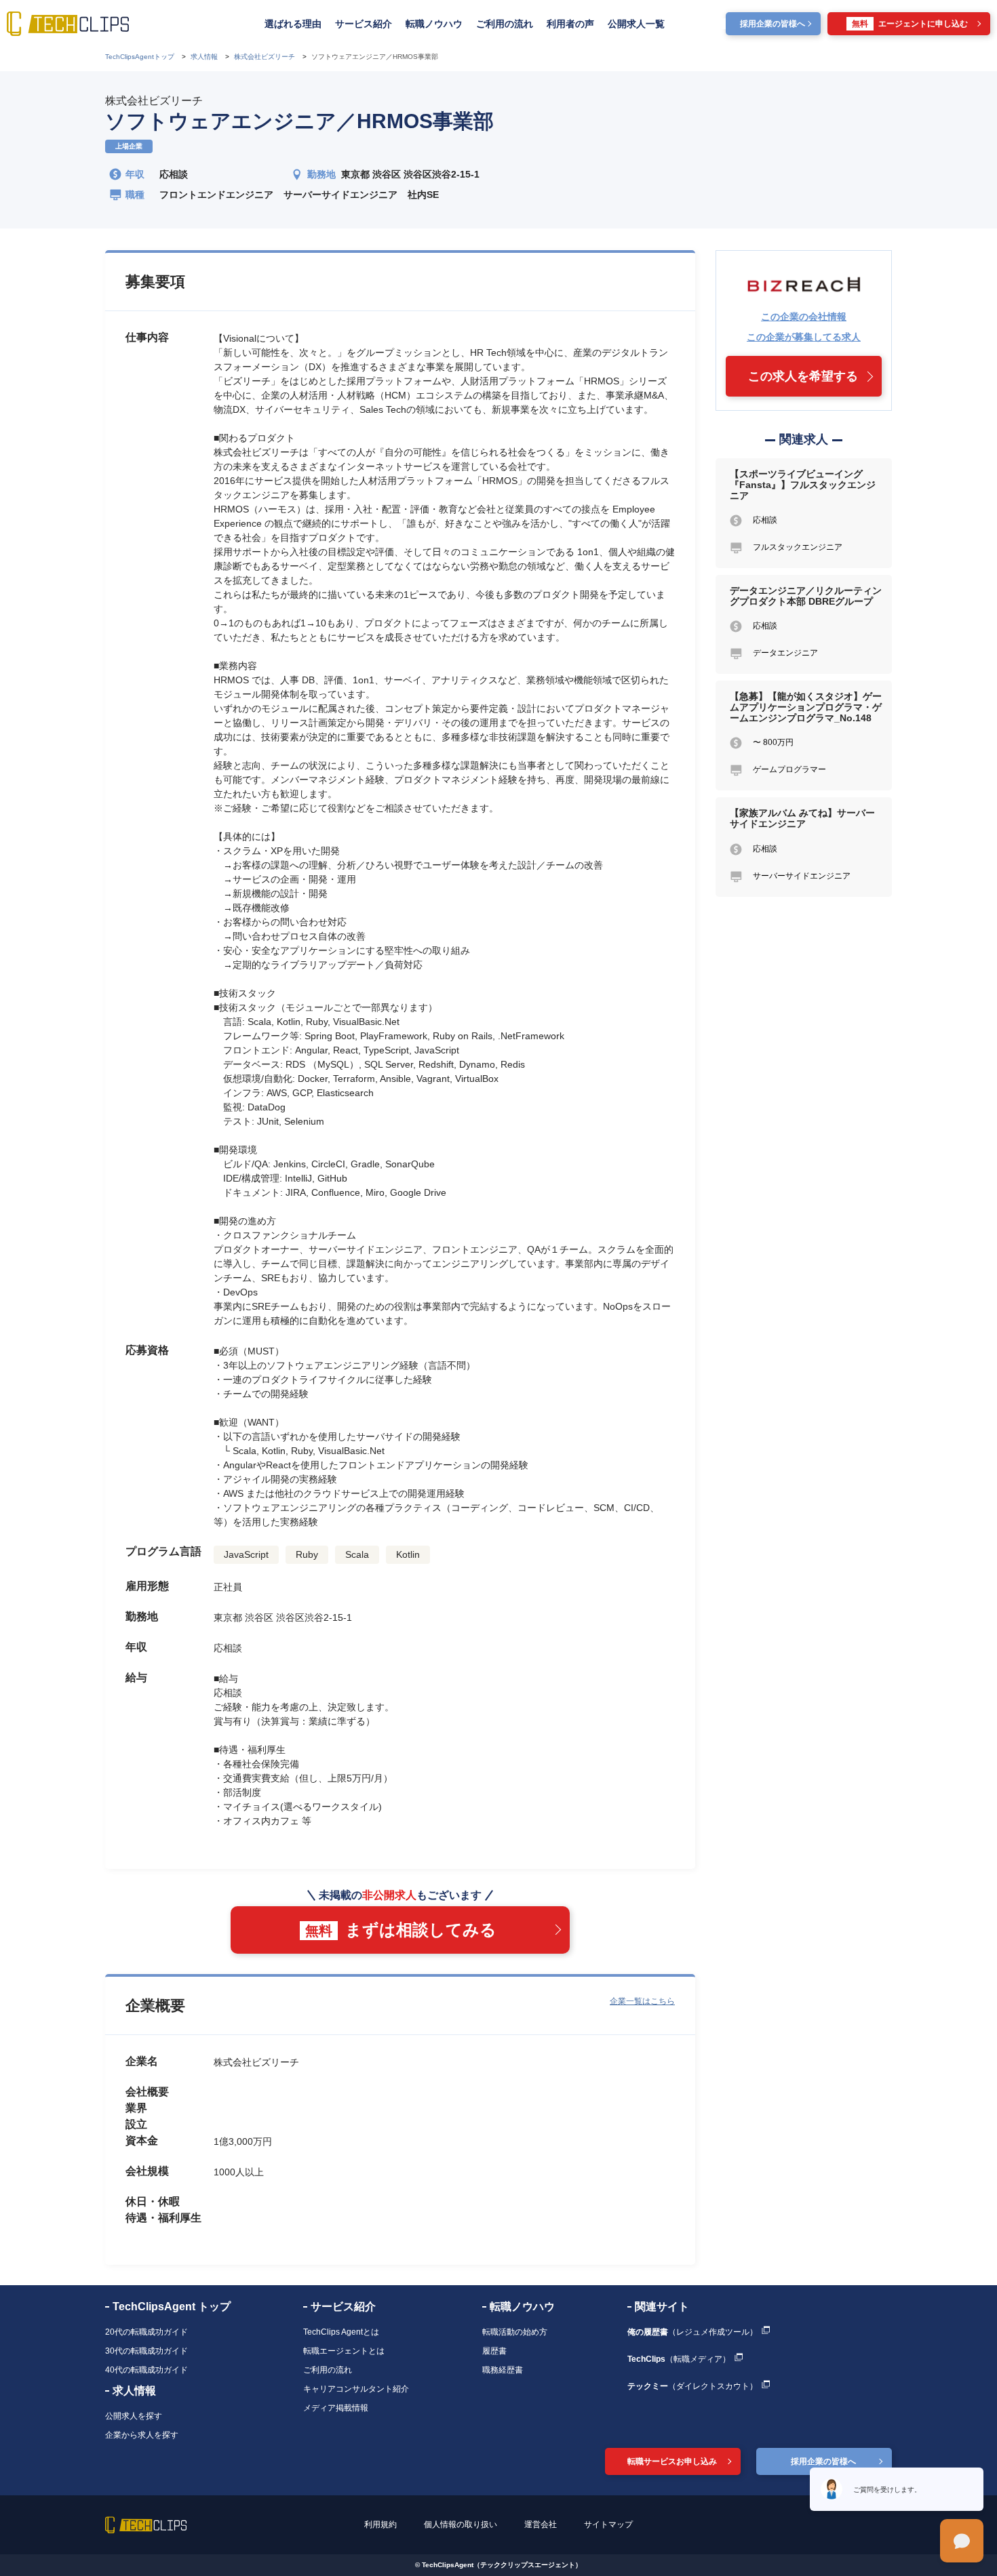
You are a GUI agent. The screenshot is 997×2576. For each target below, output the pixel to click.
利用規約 (380, 2524)
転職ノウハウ (434, 24)
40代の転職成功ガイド (146, 2370)
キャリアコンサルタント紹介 (356, 2389)
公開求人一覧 (636, 24)
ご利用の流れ (505, 24)
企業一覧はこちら (642, 2001)
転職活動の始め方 (515, 2332)
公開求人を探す (134, 2416)
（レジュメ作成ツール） (692, 2332)
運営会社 (541, 2524)
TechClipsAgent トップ (172, 2307)
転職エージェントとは (344, 2351)
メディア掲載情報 (336, 2408)
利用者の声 (570, 24)
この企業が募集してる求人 (804, 337)
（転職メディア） (679, 2359)
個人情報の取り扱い (461, 2524)
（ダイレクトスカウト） (692, 2386)
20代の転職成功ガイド (146, 2332)
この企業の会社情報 (804, 317)
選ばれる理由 (293, 24)
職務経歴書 (503, 2370)
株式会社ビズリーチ (154, 101)
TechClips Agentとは (341, 2332)
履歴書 (494, 2351)
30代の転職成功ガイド (146, 2351)
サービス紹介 (364, 24)
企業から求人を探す (142, 2435)
